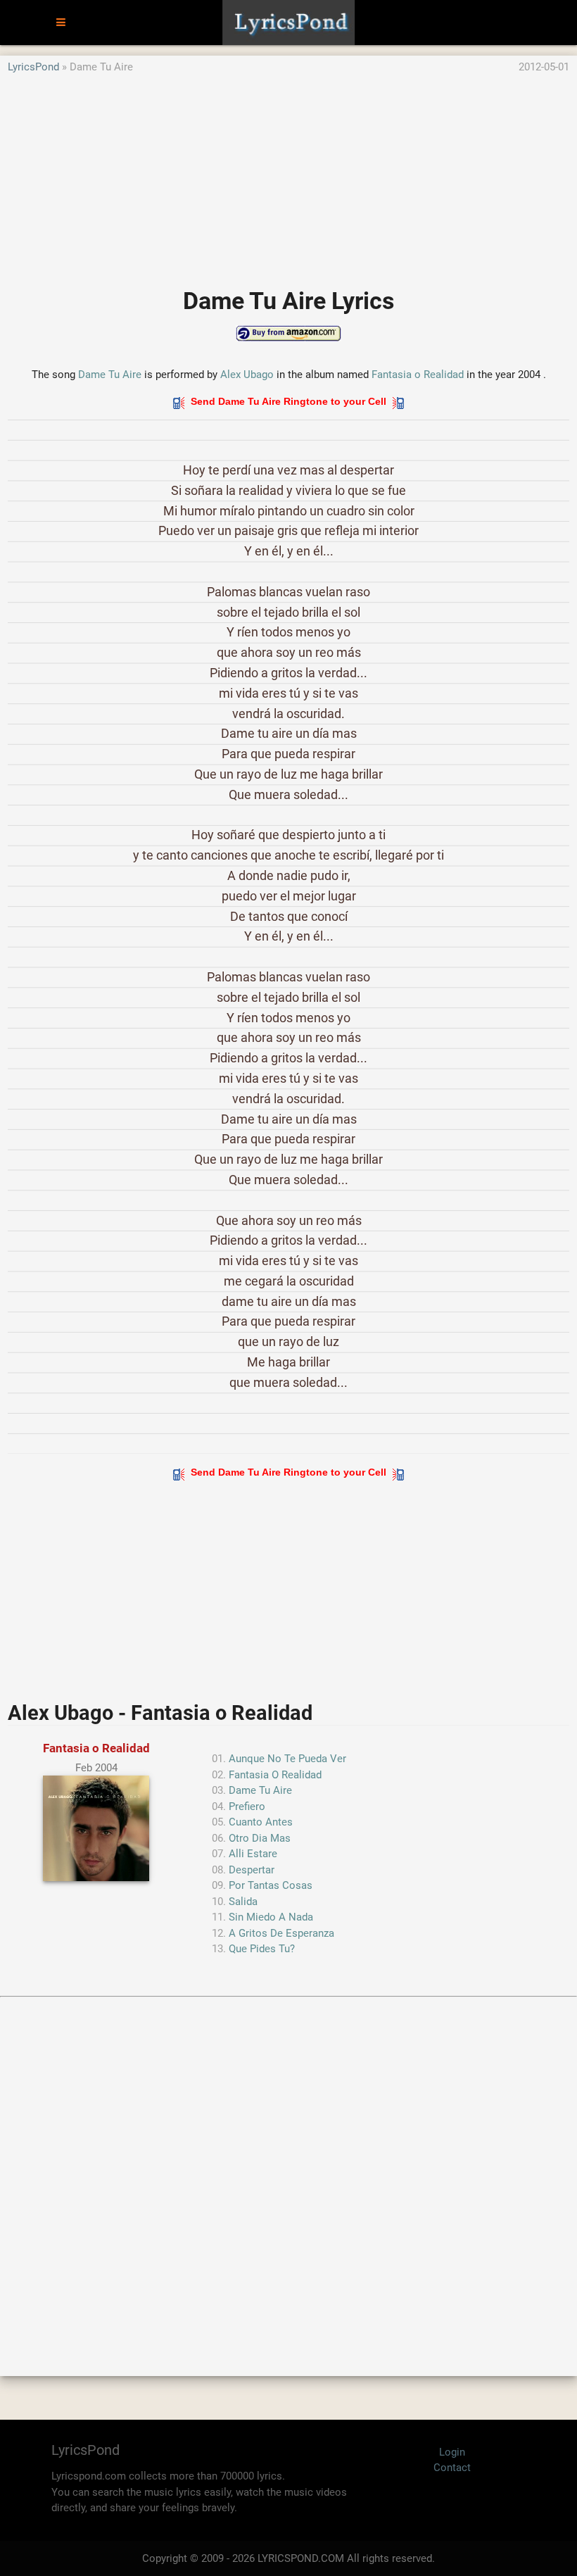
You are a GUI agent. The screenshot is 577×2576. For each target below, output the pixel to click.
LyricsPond (33, 67)
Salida (243, 1902)
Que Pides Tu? (262, 1949)
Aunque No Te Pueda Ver (287, 1759)
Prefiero (247, 1807)
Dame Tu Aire (110, 375)
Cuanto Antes (261, 1822)
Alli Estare (253, 1854)
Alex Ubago (247, 375)
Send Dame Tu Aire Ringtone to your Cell (288, 401)
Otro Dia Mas (260, 1838)
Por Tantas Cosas (271, 1885)
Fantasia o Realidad (418, 375)
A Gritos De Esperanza (281, 1933)
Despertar (252, 1870)
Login (452, 2452)
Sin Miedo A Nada (271, 1917)
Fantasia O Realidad (275, 1775)
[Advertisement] (288, 174)
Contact (452, 2468)
